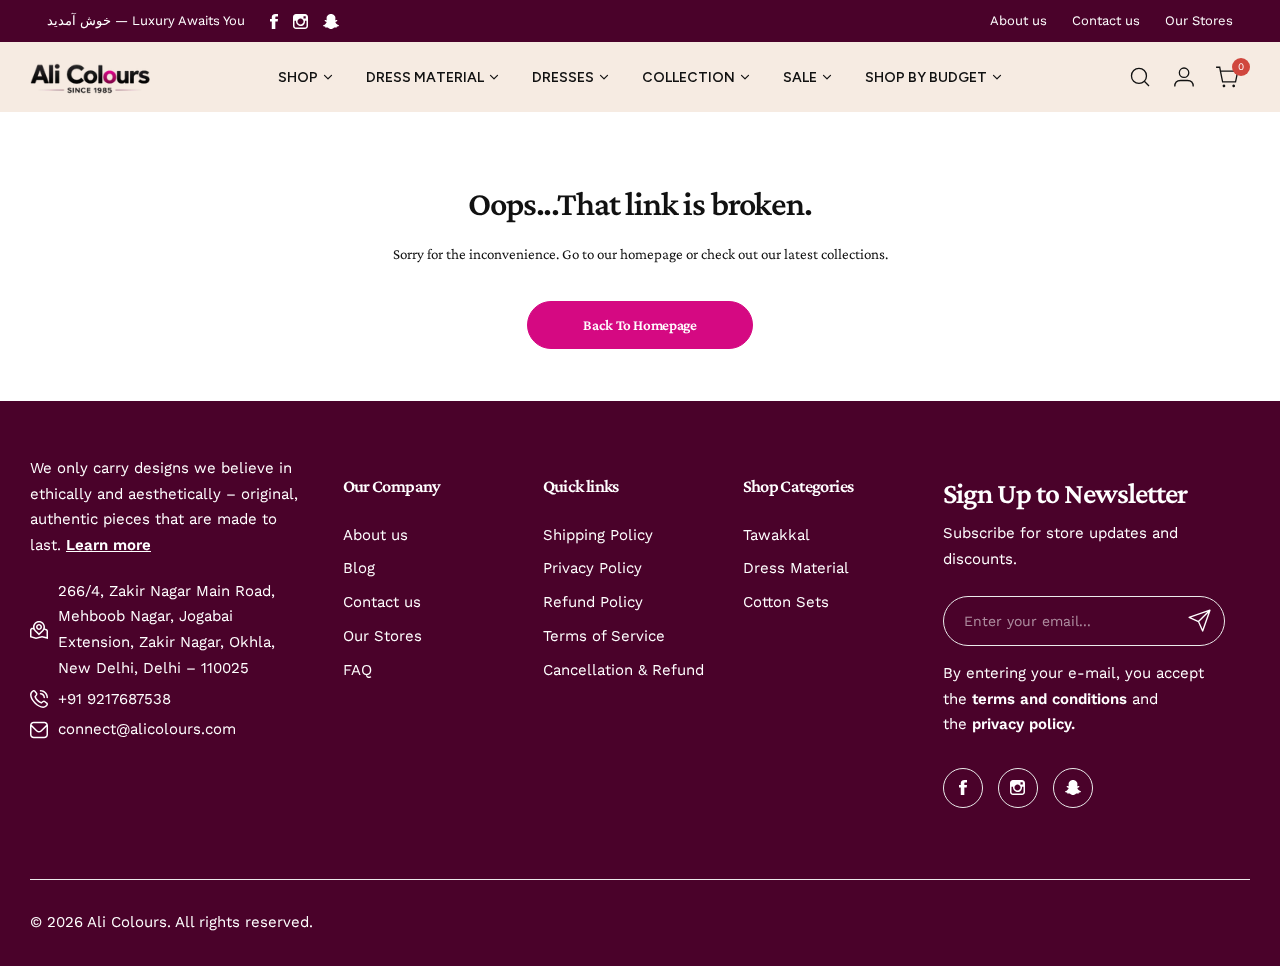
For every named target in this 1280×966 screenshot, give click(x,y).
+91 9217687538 (114, 699)
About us (1018, 20)
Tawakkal (776, 535)
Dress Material (796, 568)
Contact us (1106, 20)
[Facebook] (274, 21)
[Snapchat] (331, 21)
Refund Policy (593, 602)
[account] (1184, 77)
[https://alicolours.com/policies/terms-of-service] (969, 699)
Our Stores (1199, 20)
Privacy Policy (592, 568)
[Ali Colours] (90, 77)
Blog (359, 568)
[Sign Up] (1200, 621)
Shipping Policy (598, 535)
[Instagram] (300, 21)
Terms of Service (604, 636)
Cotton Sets (786, 602)
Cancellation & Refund (623, 670)
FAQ (357, 670)
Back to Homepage (639, 325)
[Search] (1140, 77)
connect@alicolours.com (147, 729)
